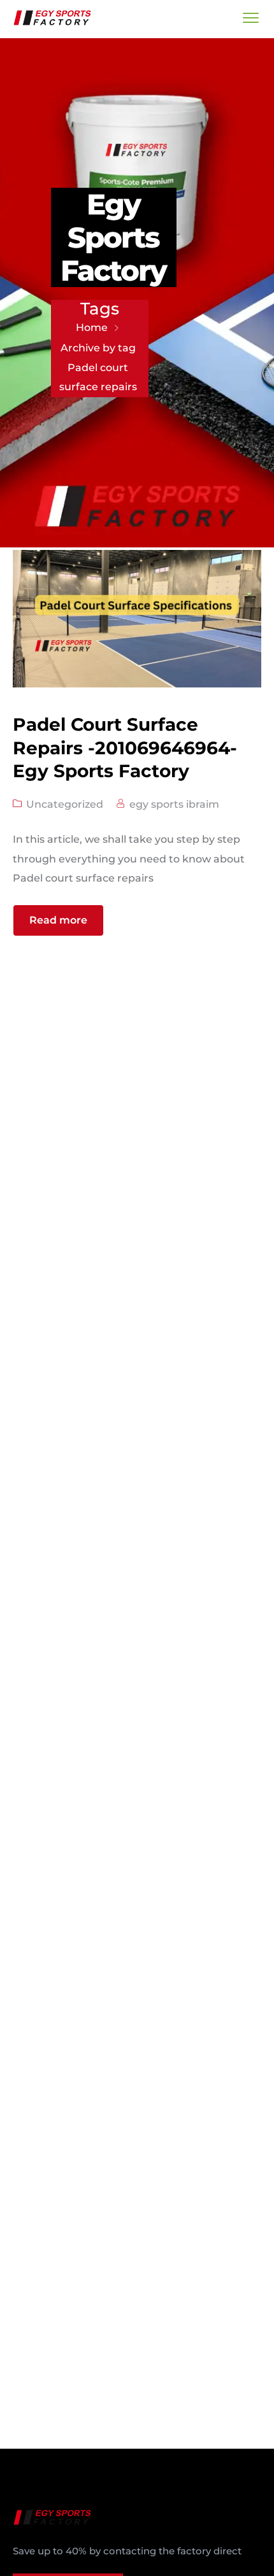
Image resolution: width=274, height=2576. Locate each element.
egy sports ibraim (174, 804)
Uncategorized (65, 804)
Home (92, 327)
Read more (58, 920)
